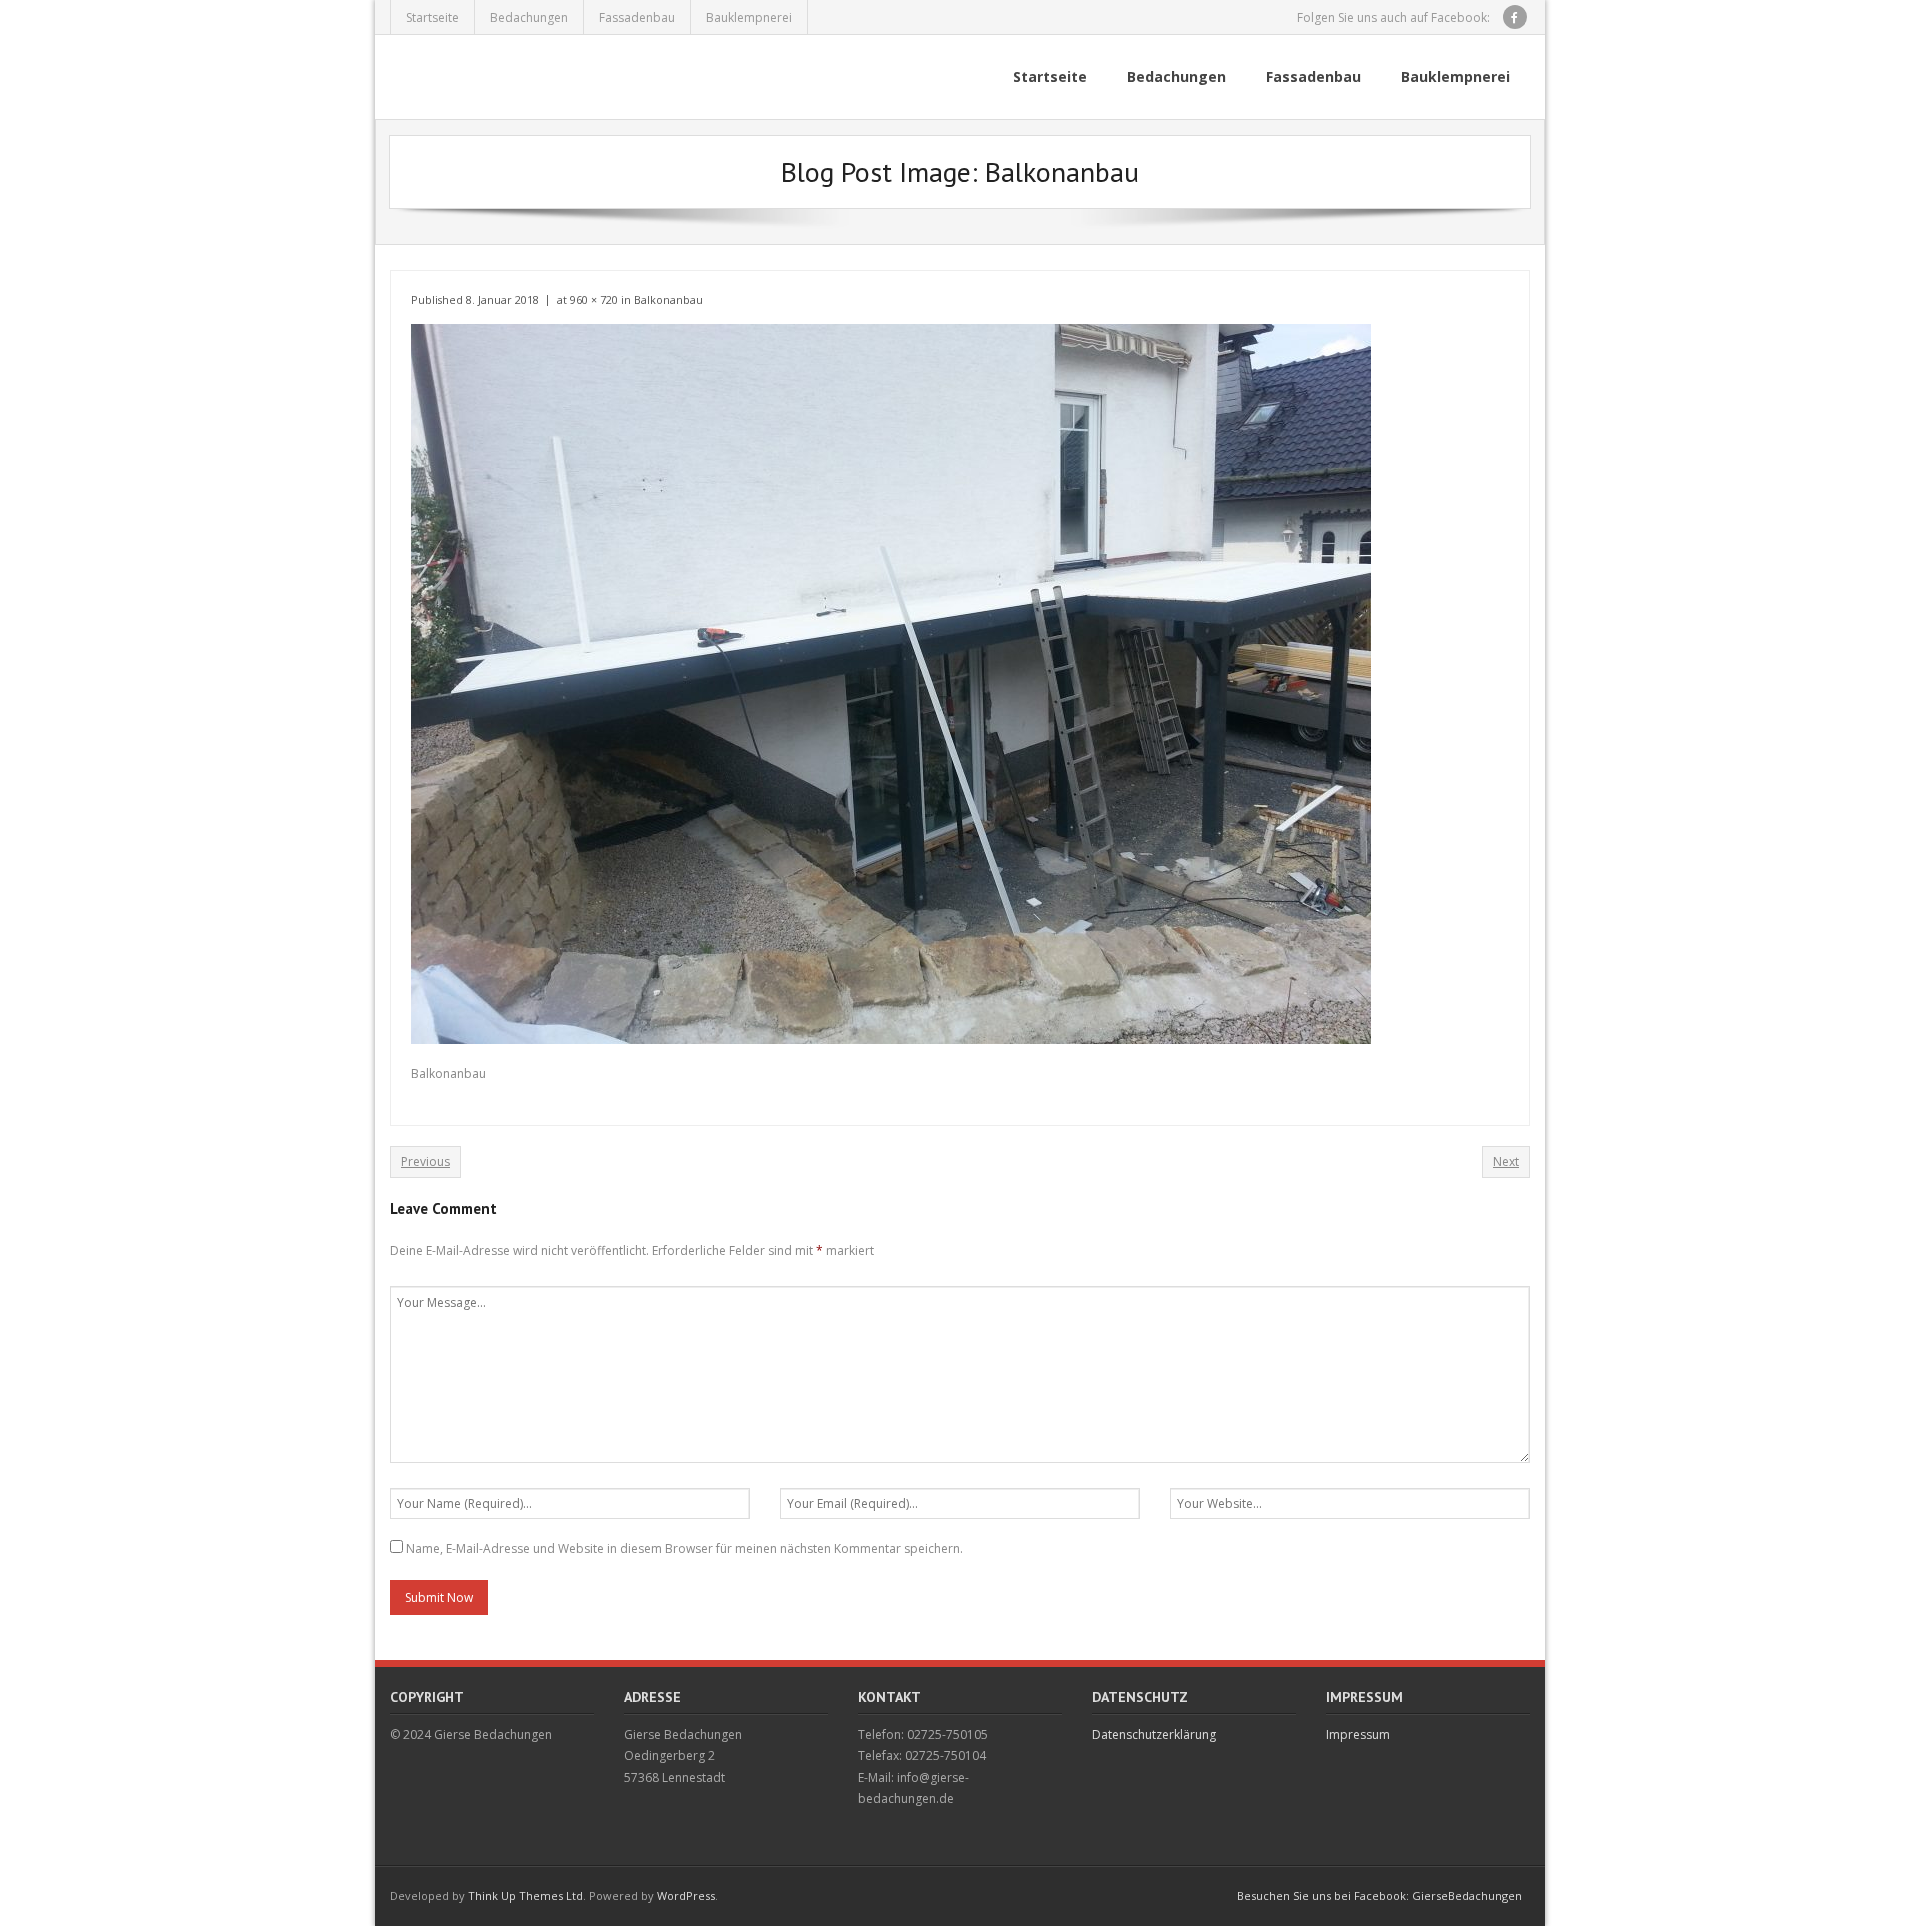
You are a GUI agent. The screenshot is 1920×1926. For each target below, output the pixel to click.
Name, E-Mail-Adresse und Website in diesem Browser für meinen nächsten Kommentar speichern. (684, 1548)
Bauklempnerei (749, 17)
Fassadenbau (637, 17)
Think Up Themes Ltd (525, 1895)
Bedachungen (529, 17)
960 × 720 (594, 299)
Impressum (1358, 1734)
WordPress (686, 1895)
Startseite (432, 17)
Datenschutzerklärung (1154, 1734)
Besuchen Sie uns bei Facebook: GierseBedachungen (1379, 1895)
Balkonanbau (668, 299)
